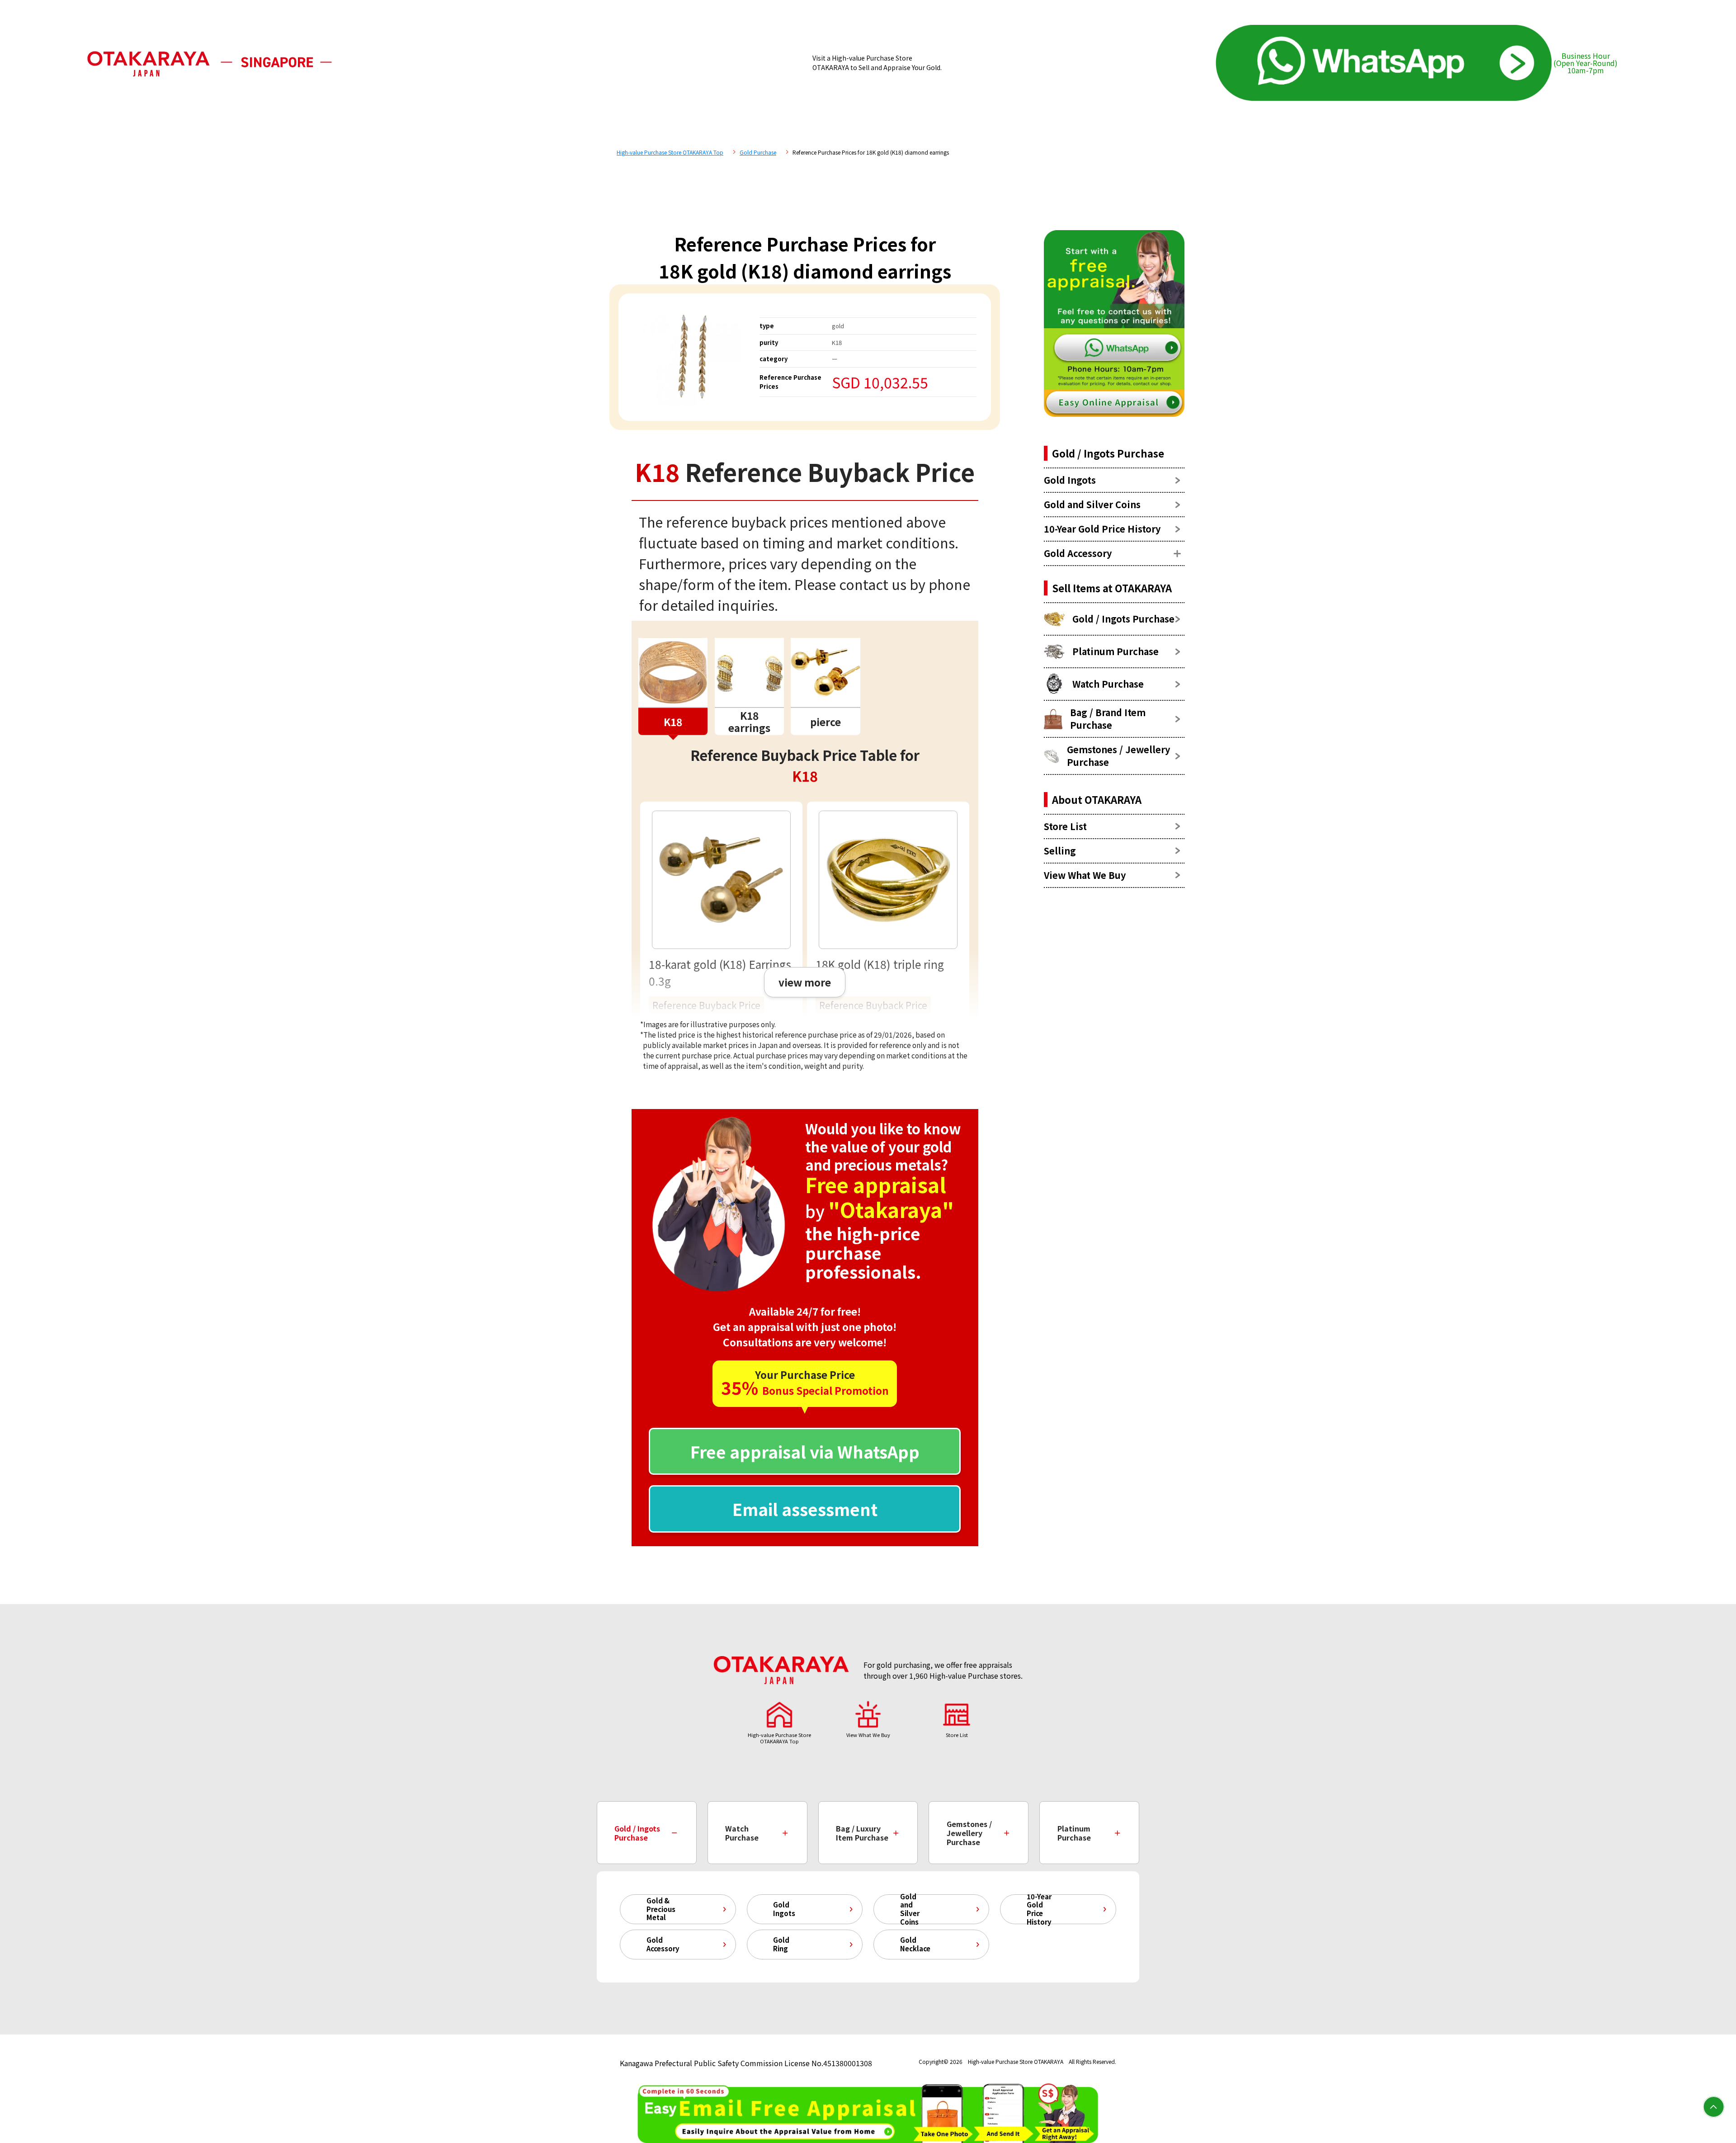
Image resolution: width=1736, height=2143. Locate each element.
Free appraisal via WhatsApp (805, 1451)
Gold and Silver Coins (910, 1909)
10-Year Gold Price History (1039, 1909)
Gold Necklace (915, 1944)
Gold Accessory (663, 1944)
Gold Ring (781, 1944)
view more (805, 982)
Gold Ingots (784, 1909)
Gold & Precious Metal (661, 1909)
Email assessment (805, 1509)
